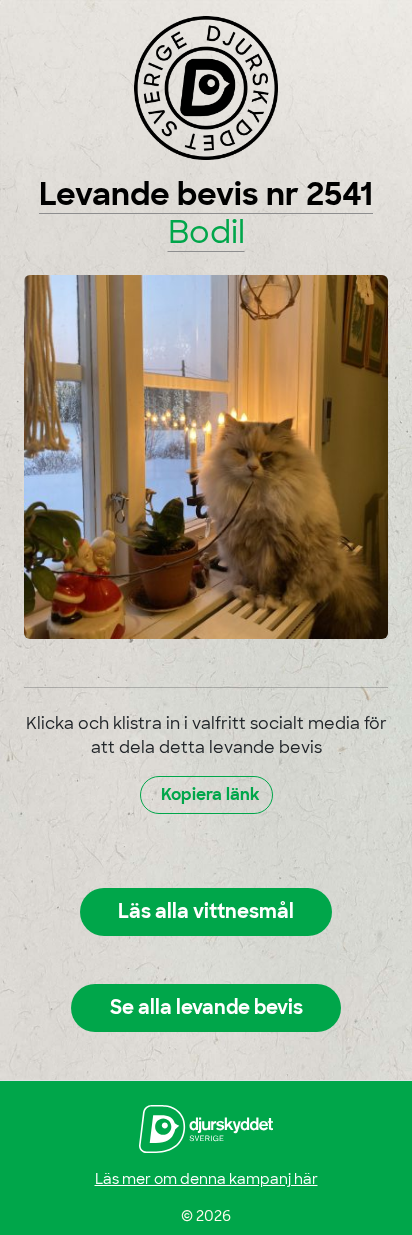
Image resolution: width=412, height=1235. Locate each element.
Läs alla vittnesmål (206, 911)
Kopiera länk (210, 794)
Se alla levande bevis (206, 1007)
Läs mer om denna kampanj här (206, 1179)
